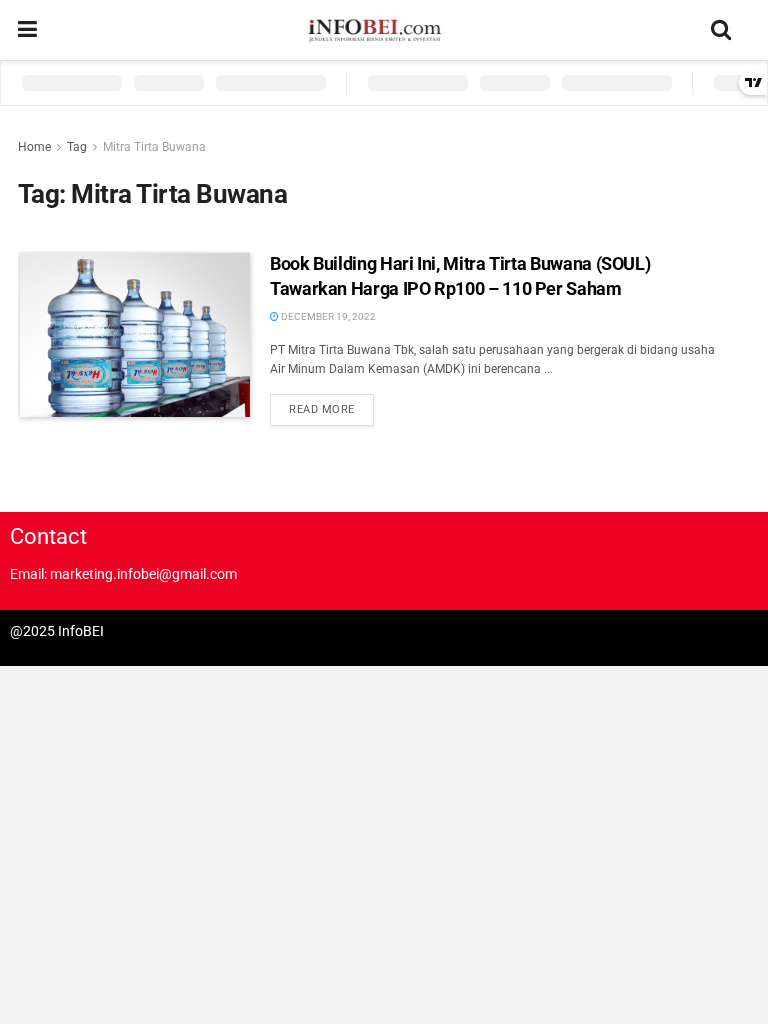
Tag (77, 147)
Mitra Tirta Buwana (154, 147)
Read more (322, 409)
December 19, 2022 (327, 316)
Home (34, 147)
